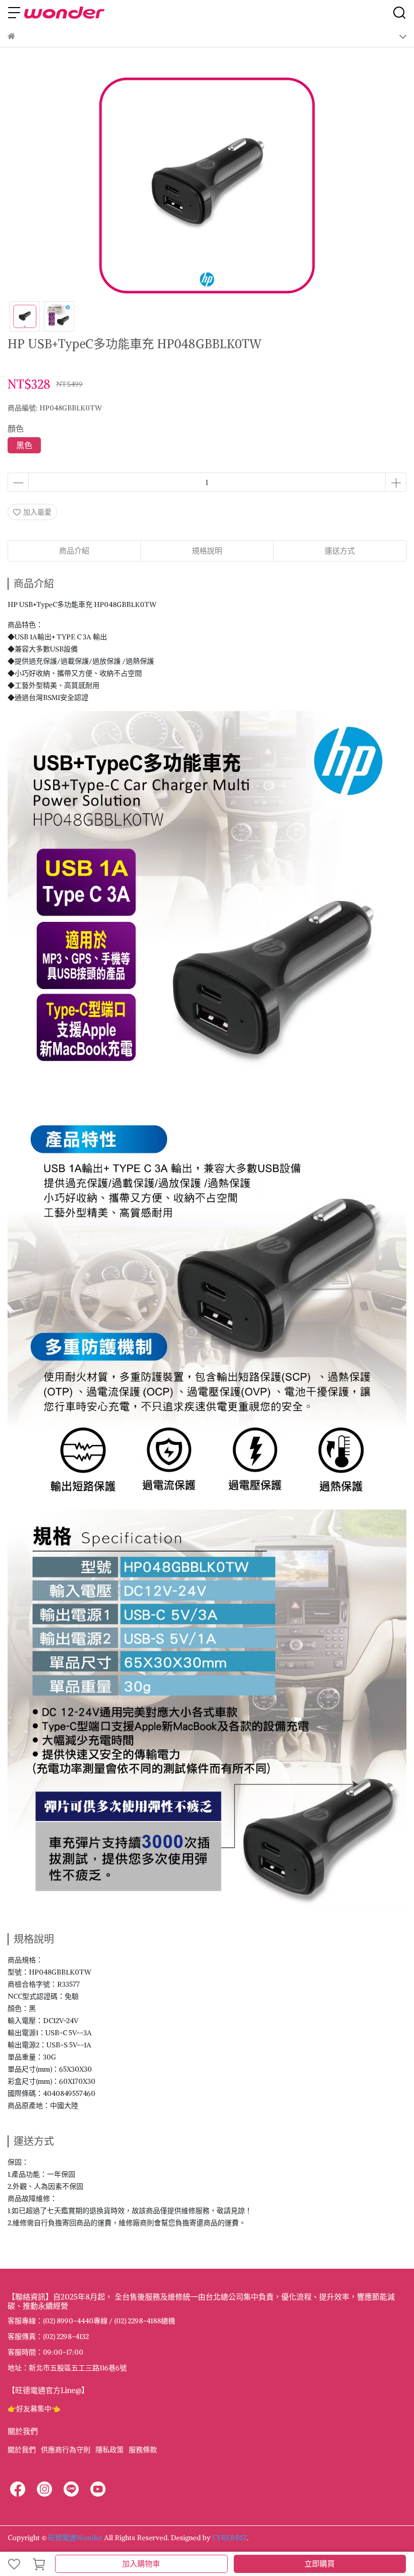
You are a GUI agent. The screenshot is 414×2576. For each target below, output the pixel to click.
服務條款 (143, 2450)
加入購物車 (141, 2564)
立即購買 (320, 2564)
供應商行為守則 (66, 2450)
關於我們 (22, 2450)
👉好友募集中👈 (34, 2409)
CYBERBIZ (229, 2538)
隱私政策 (110, 2450)
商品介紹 (74, 551)
